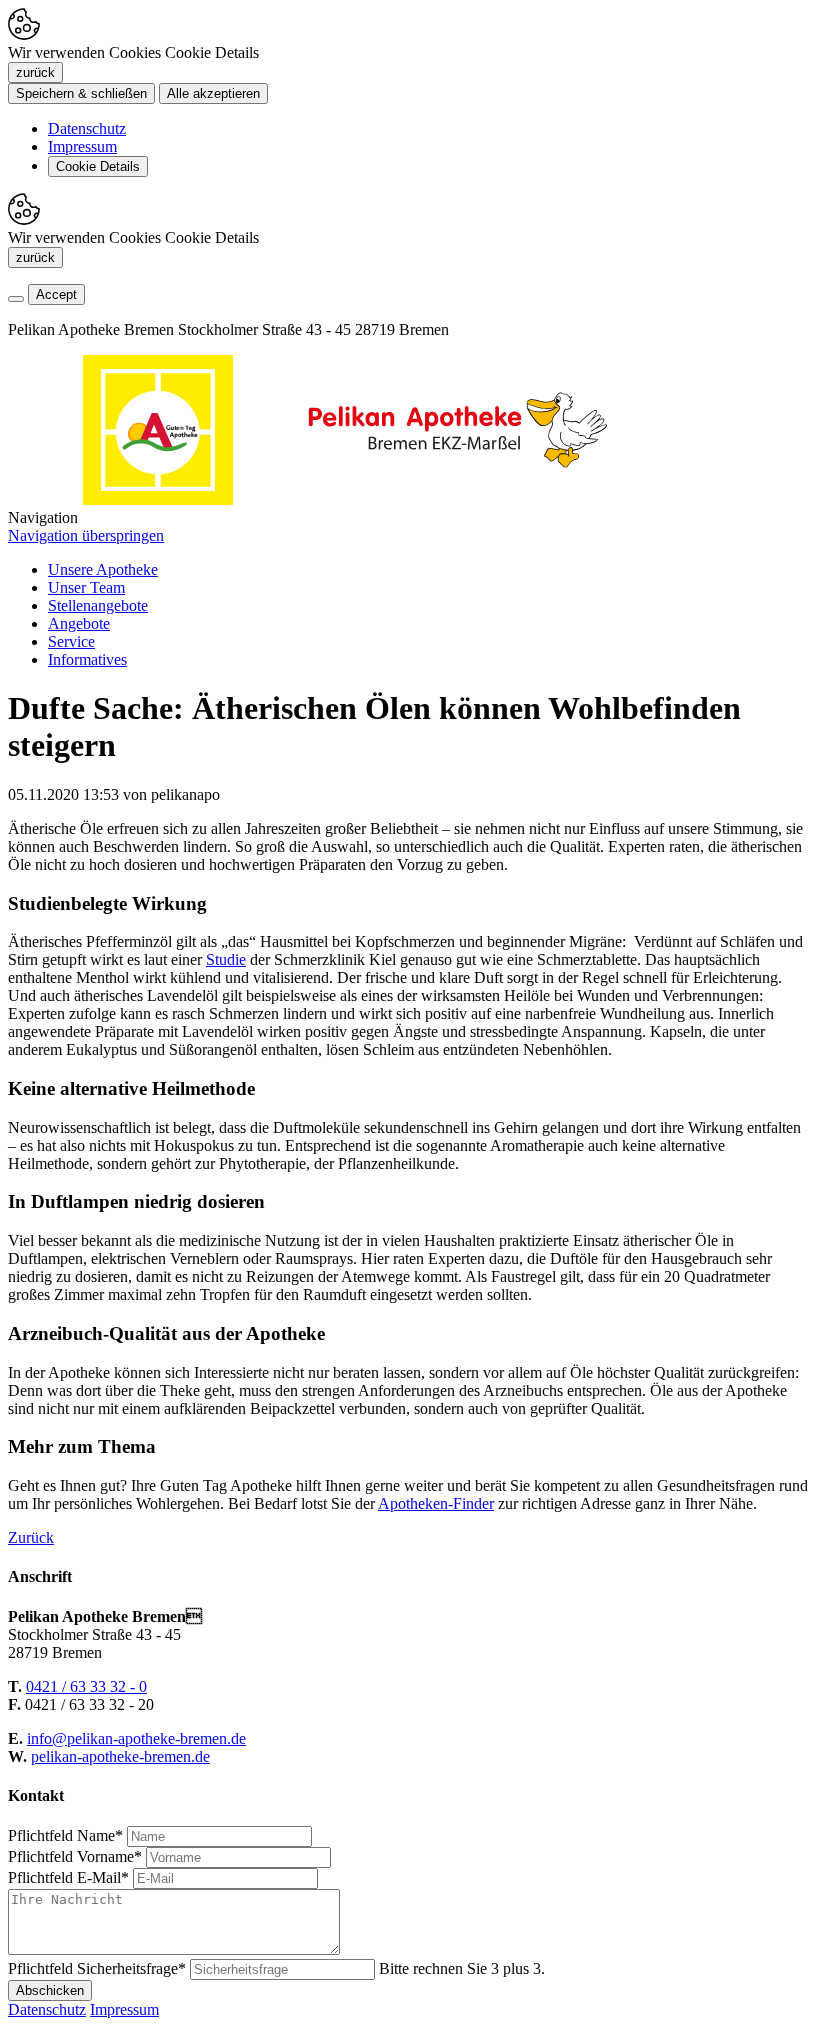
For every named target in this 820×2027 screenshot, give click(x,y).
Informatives (87, 659)
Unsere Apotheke (103, 569)
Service (71, 641)
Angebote (79, 623)
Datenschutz (87, 128)
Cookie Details (98, 166)
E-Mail (68, 1877)
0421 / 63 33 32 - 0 (86, 1686)
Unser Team (86, 587)
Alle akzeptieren (213, 93)
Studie (226, 959)
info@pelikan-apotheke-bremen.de (136, 1738)
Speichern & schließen (81, 93)
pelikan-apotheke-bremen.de (120, 1756)
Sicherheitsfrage (97, 1968)
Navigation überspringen (86, 535)
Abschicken (50, 1990)
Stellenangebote (98, 605)
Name (65, 1835)
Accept (56, 294)
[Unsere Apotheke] (458, 499)
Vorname (75, 1856)
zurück (35, 72)
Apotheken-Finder (436, 1503)
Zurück (31, 1537)
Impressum (82, 146)
